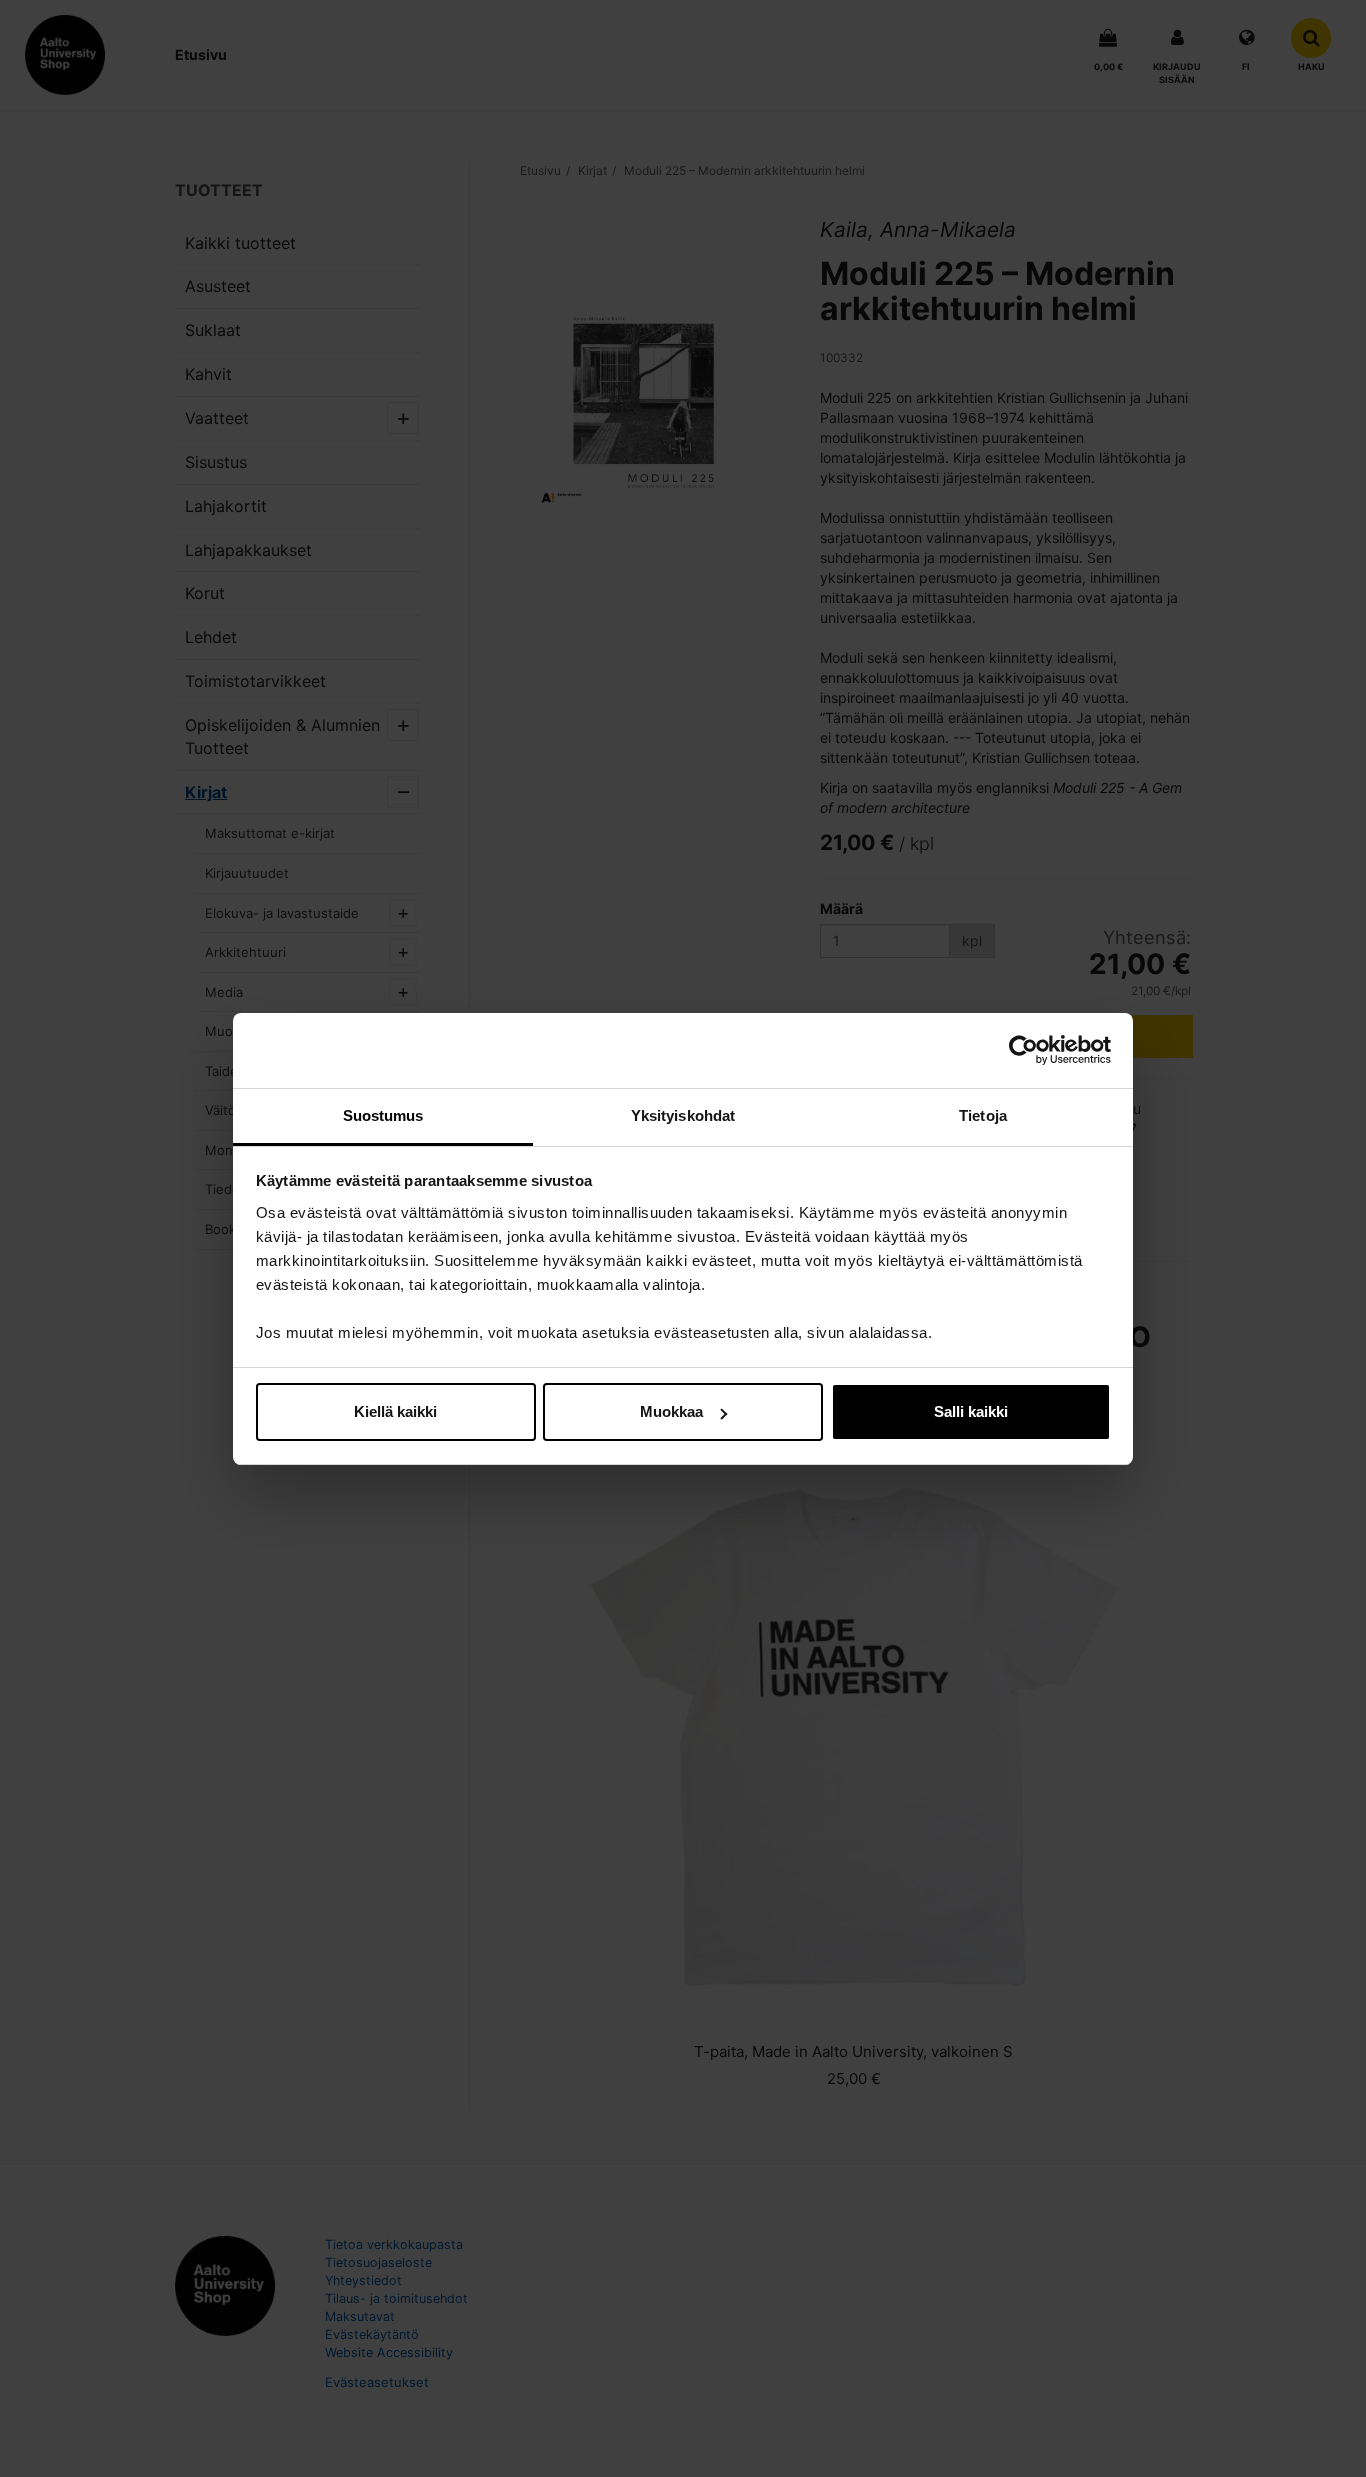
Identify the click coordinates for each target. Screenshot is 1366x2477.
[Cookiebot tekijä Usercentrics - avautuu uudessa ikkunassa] (1023, 1050)
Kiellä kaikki (395, 1411)
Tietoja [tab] (983, 1115)
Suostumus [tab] (383, 1115)
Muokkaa (671, 1411)
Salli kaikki (971, 1411)
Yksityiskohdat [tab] (683, 1115)
